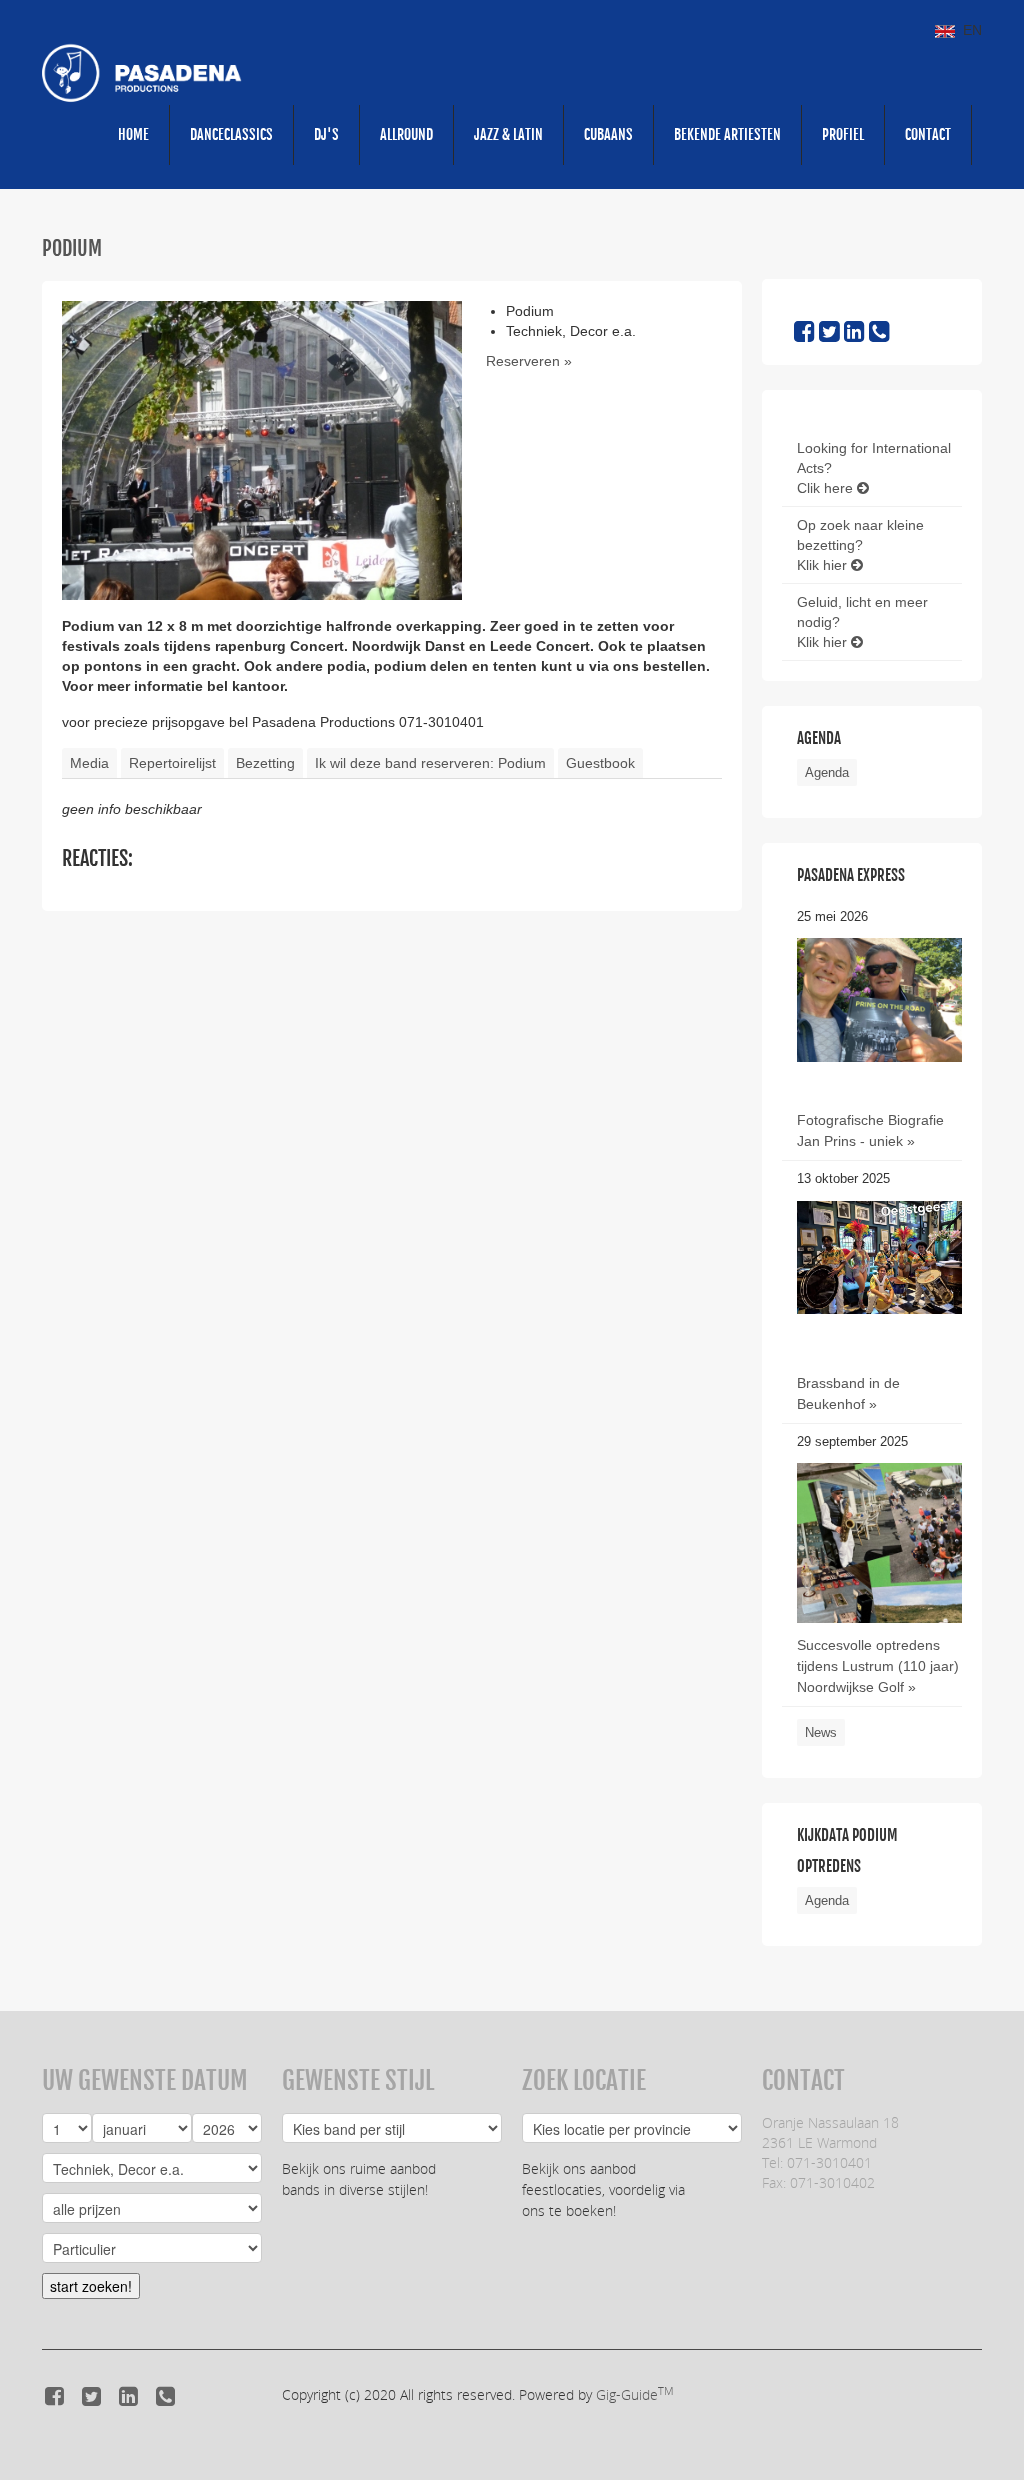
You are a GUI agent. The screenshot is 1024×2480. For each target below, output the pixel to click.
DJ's (326, 134)
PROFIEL (843, 134)
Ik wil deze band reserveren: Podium (430, 763)
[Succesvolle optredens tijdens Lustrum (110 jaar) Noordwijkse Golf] (879, 1572)
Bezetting (265, 763)
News (821, 1732)
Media (89, 763)
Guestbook (600, 763)
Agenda (827, 772)
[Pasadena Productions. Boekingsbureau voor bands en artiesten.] (142, 72)
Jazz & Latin (508, 134)
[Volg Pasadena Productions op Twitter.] (829, 335)
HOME (133, 134)
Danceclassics (231, 134)
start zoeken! (91, 2286)
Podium (72, 248)
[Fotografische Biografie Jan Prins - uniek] (879, 999)
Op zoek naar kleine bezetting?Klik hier (860, 545)
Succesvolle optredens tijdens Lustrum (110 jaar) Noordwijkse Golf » (878, 1666)
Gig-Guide (634, 2394)
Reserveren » (529, 361)
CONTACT (928, 134)
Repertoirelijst (172, 763)
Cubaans (608, 134)
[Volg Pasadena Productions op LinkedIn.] (854, 335)
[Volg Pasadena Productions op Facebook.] (804, 335)
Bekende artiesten (727, 134)
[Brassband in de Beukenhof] (879, 1256)
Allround (406, 134)
